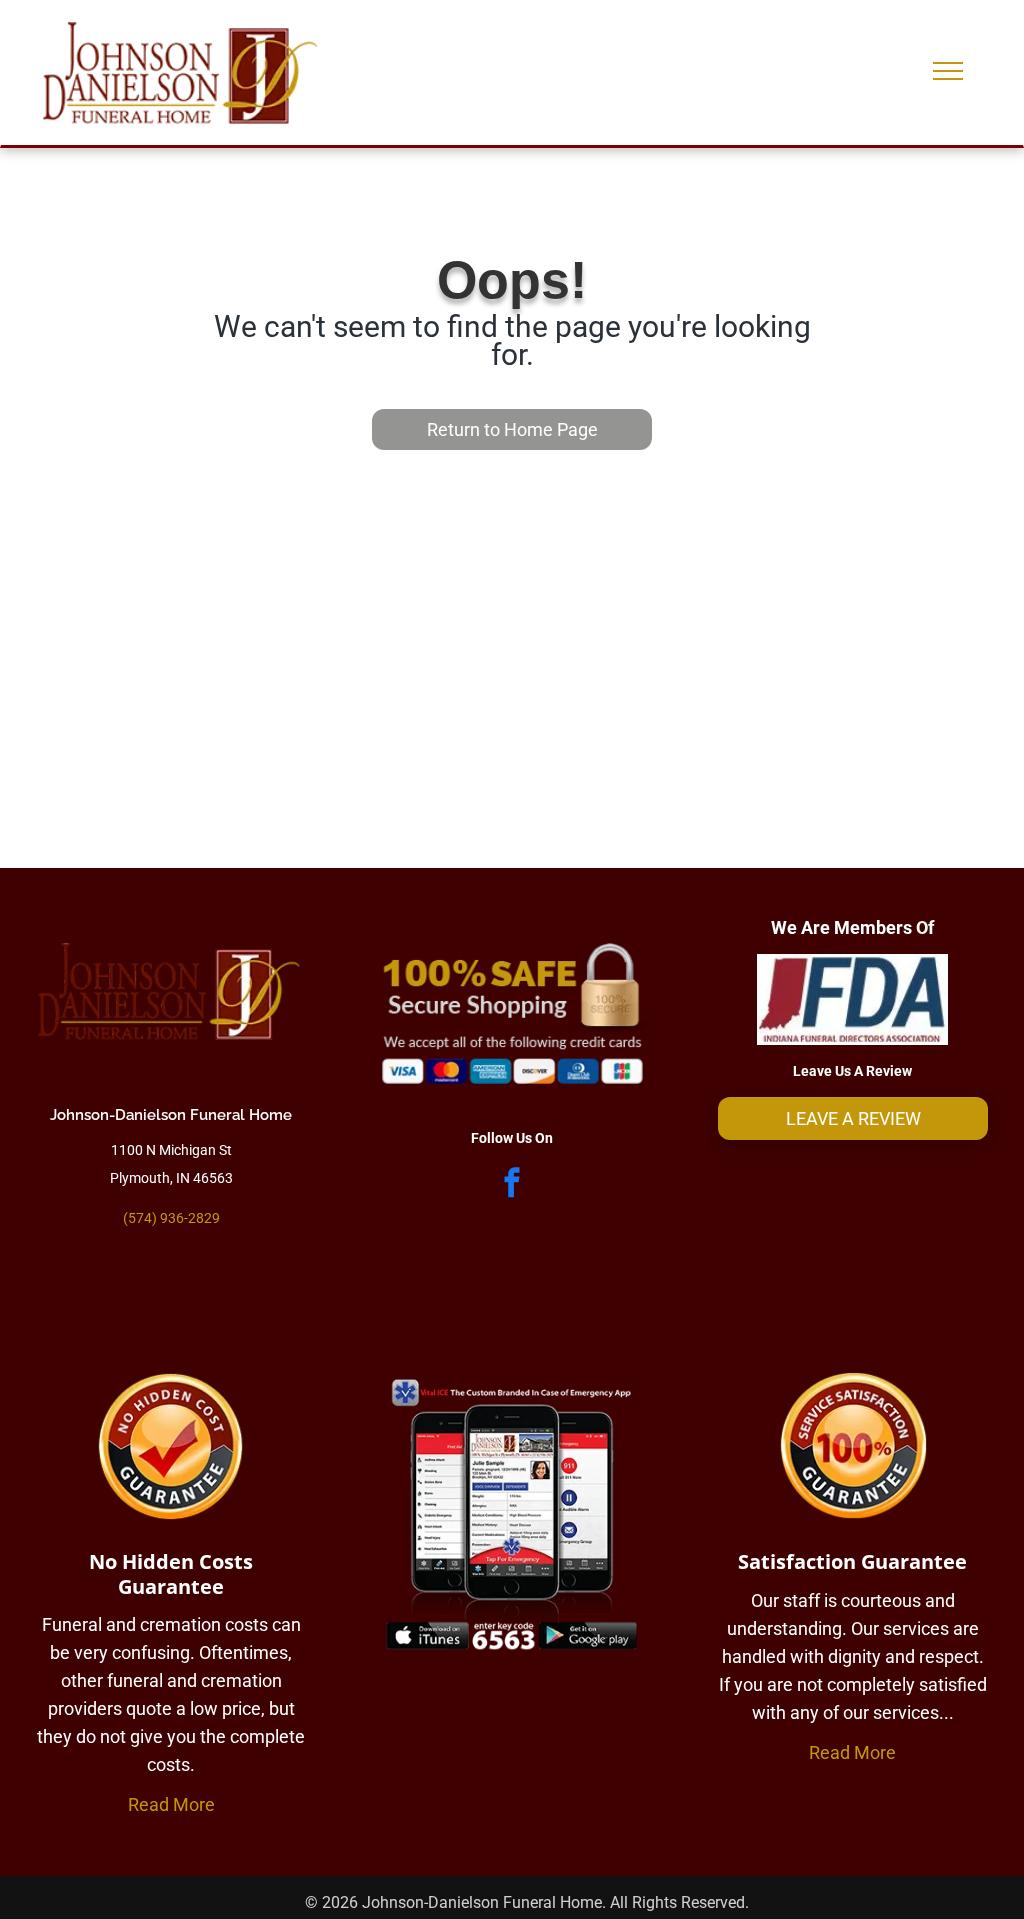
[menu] (948, 71)
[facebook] (512, 1184)
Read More (171, 1804)
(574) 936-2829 (171, 1218)
